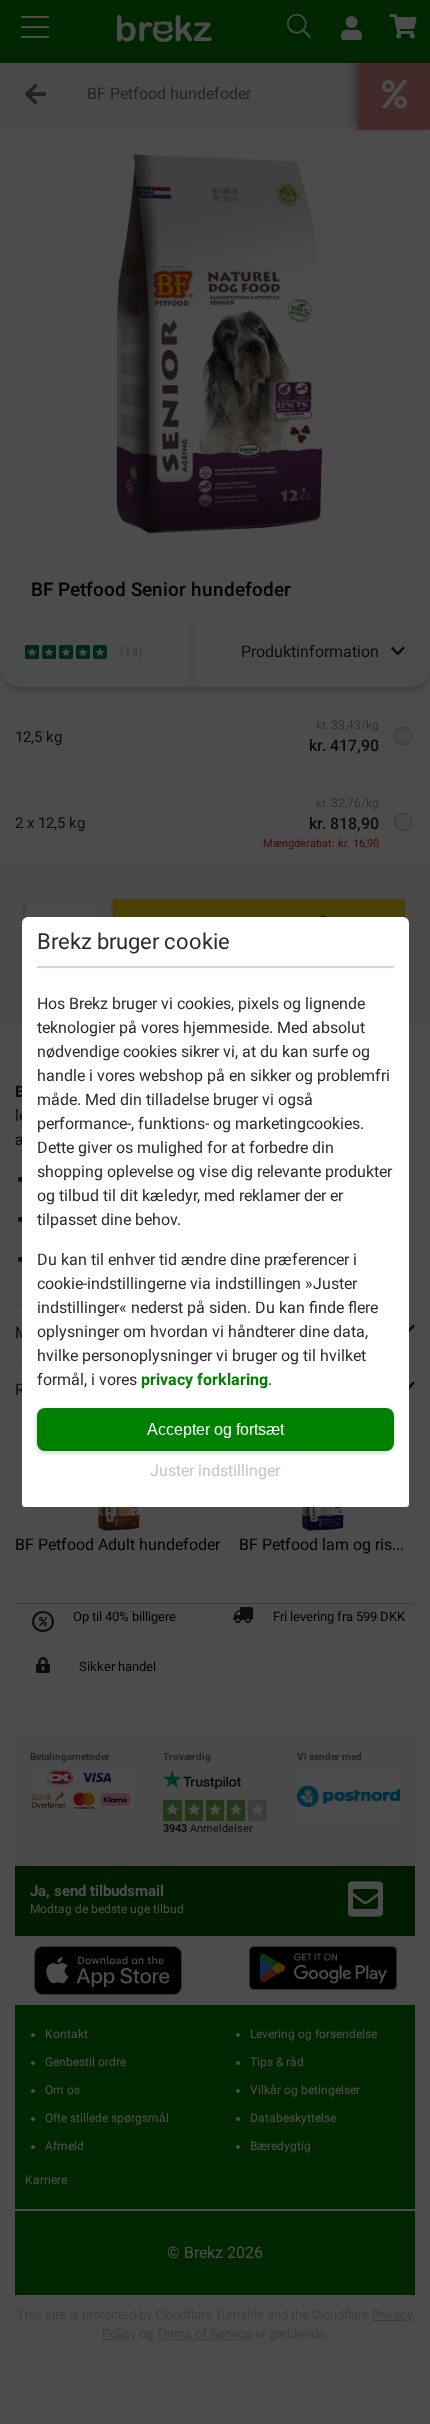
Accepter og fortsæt (215, 1429)
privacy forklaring (204, 1379)
